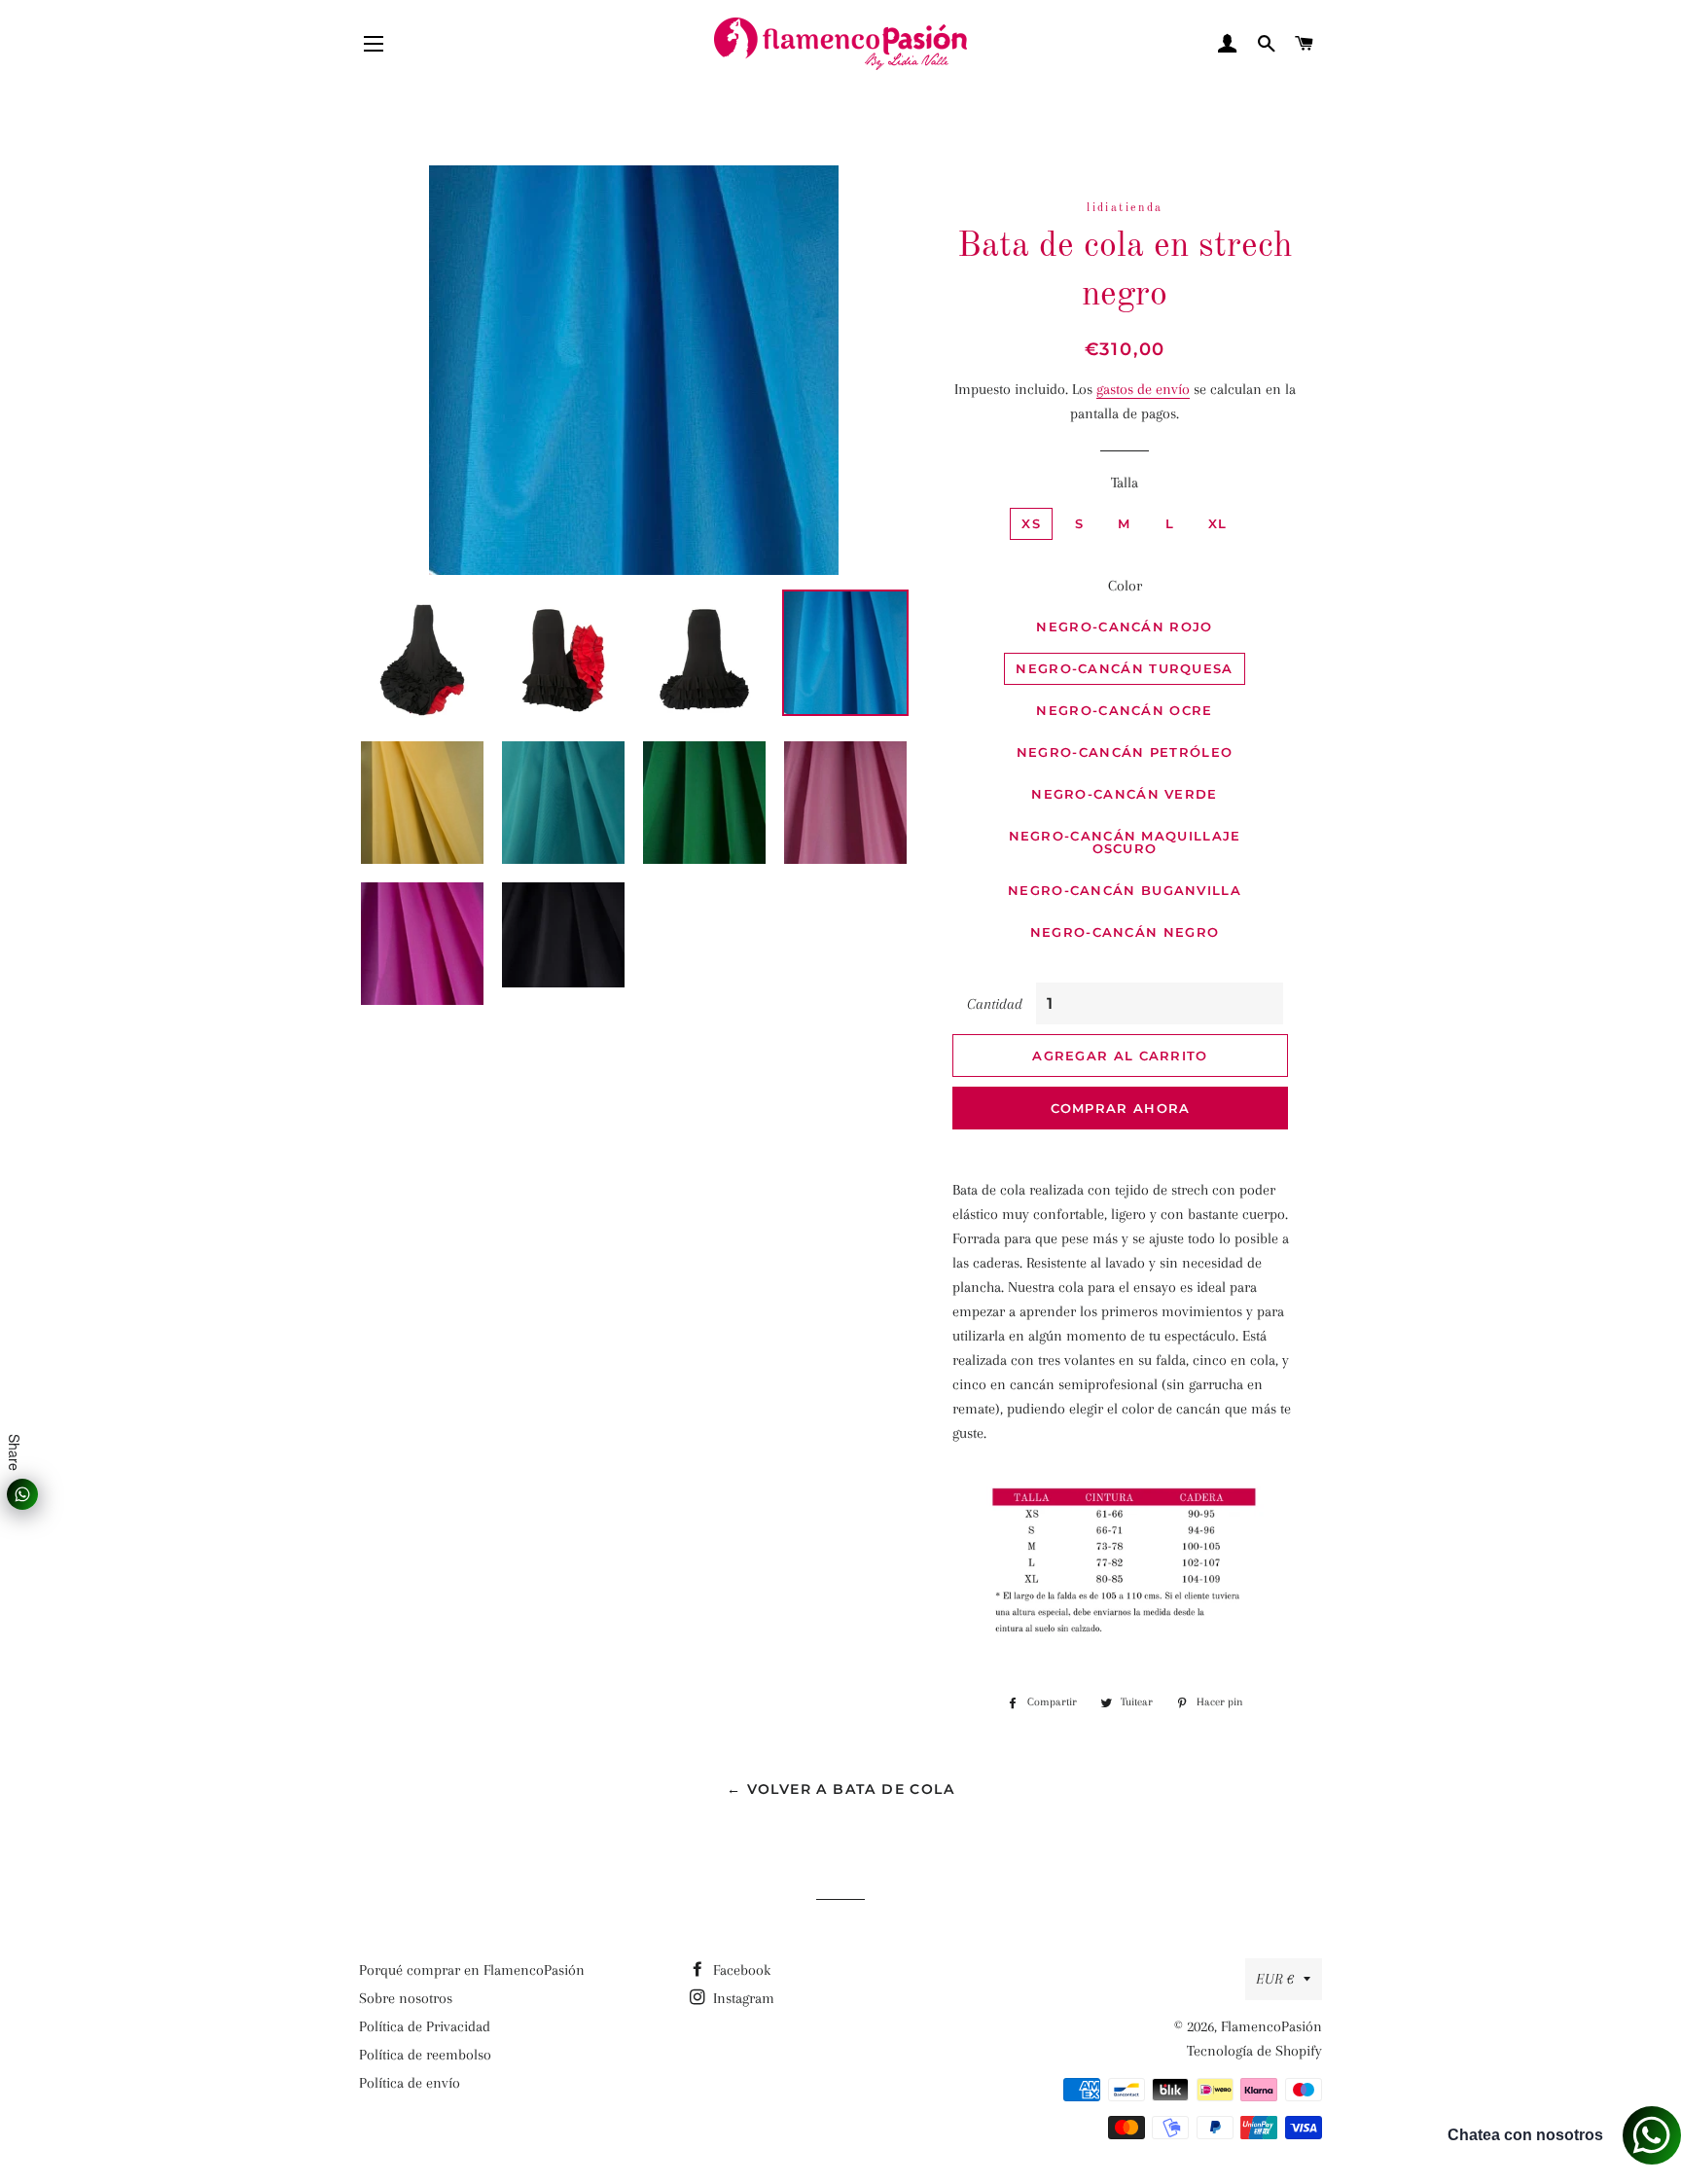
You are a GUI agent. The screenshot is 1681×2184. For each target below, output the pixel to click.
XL (1218, 523)
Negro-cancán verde (1124, 794)
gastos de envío (1143, 389)
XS (1031, 523)
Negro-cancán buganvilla (1125, 890)
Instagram (742, 1998)
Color (1125, 586)
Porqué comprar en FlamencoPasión (472, 1970)
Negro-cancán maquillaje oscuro (1125, 842)
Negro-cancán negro (1125, 932)
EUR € (1275, 1979)
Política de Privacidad (425, 2026)
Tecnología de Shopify (1254, 2051)
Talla (1125, 483)
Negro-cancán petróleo (1125, 752)
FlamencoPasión (1271, 2026)
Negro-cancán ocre (1124, 710)
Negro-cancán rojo (1124, 627)
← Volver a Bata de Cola (840, 1789)
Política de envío (410, 2083)
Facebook (740, 1970)
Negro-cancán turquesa (1124, 668)
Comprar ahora (1121, 1108)
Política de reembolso (425, 2055)
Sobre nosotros (406, 1998)
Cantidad (995, 1004)
